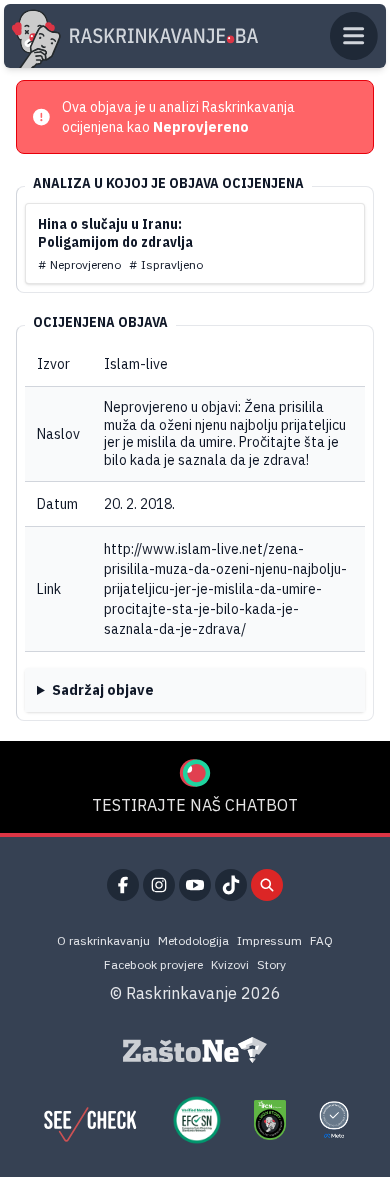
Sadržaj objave (103, 690)
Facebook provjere (153, 964)
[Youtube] (195, 885)
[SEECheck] (90, 1120)
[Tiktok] (231, 885)
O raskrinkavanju (103, 940)
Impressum (269, 940)
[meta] (334, 1120)
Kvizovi (230, 964)
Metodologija (193, 940)
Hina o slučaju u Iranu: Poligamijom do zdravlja (115, 233)
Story (271, 964)
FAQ (321, 940)
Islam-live (136, 364)
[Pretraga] (267, 885)
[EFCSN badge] (197, 1120)
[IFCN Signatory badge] (270, 1120)
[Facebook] (123, 885)
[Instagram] (159, 885)
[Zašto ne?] (195, 1050)
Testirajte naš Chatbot (195, 805)
